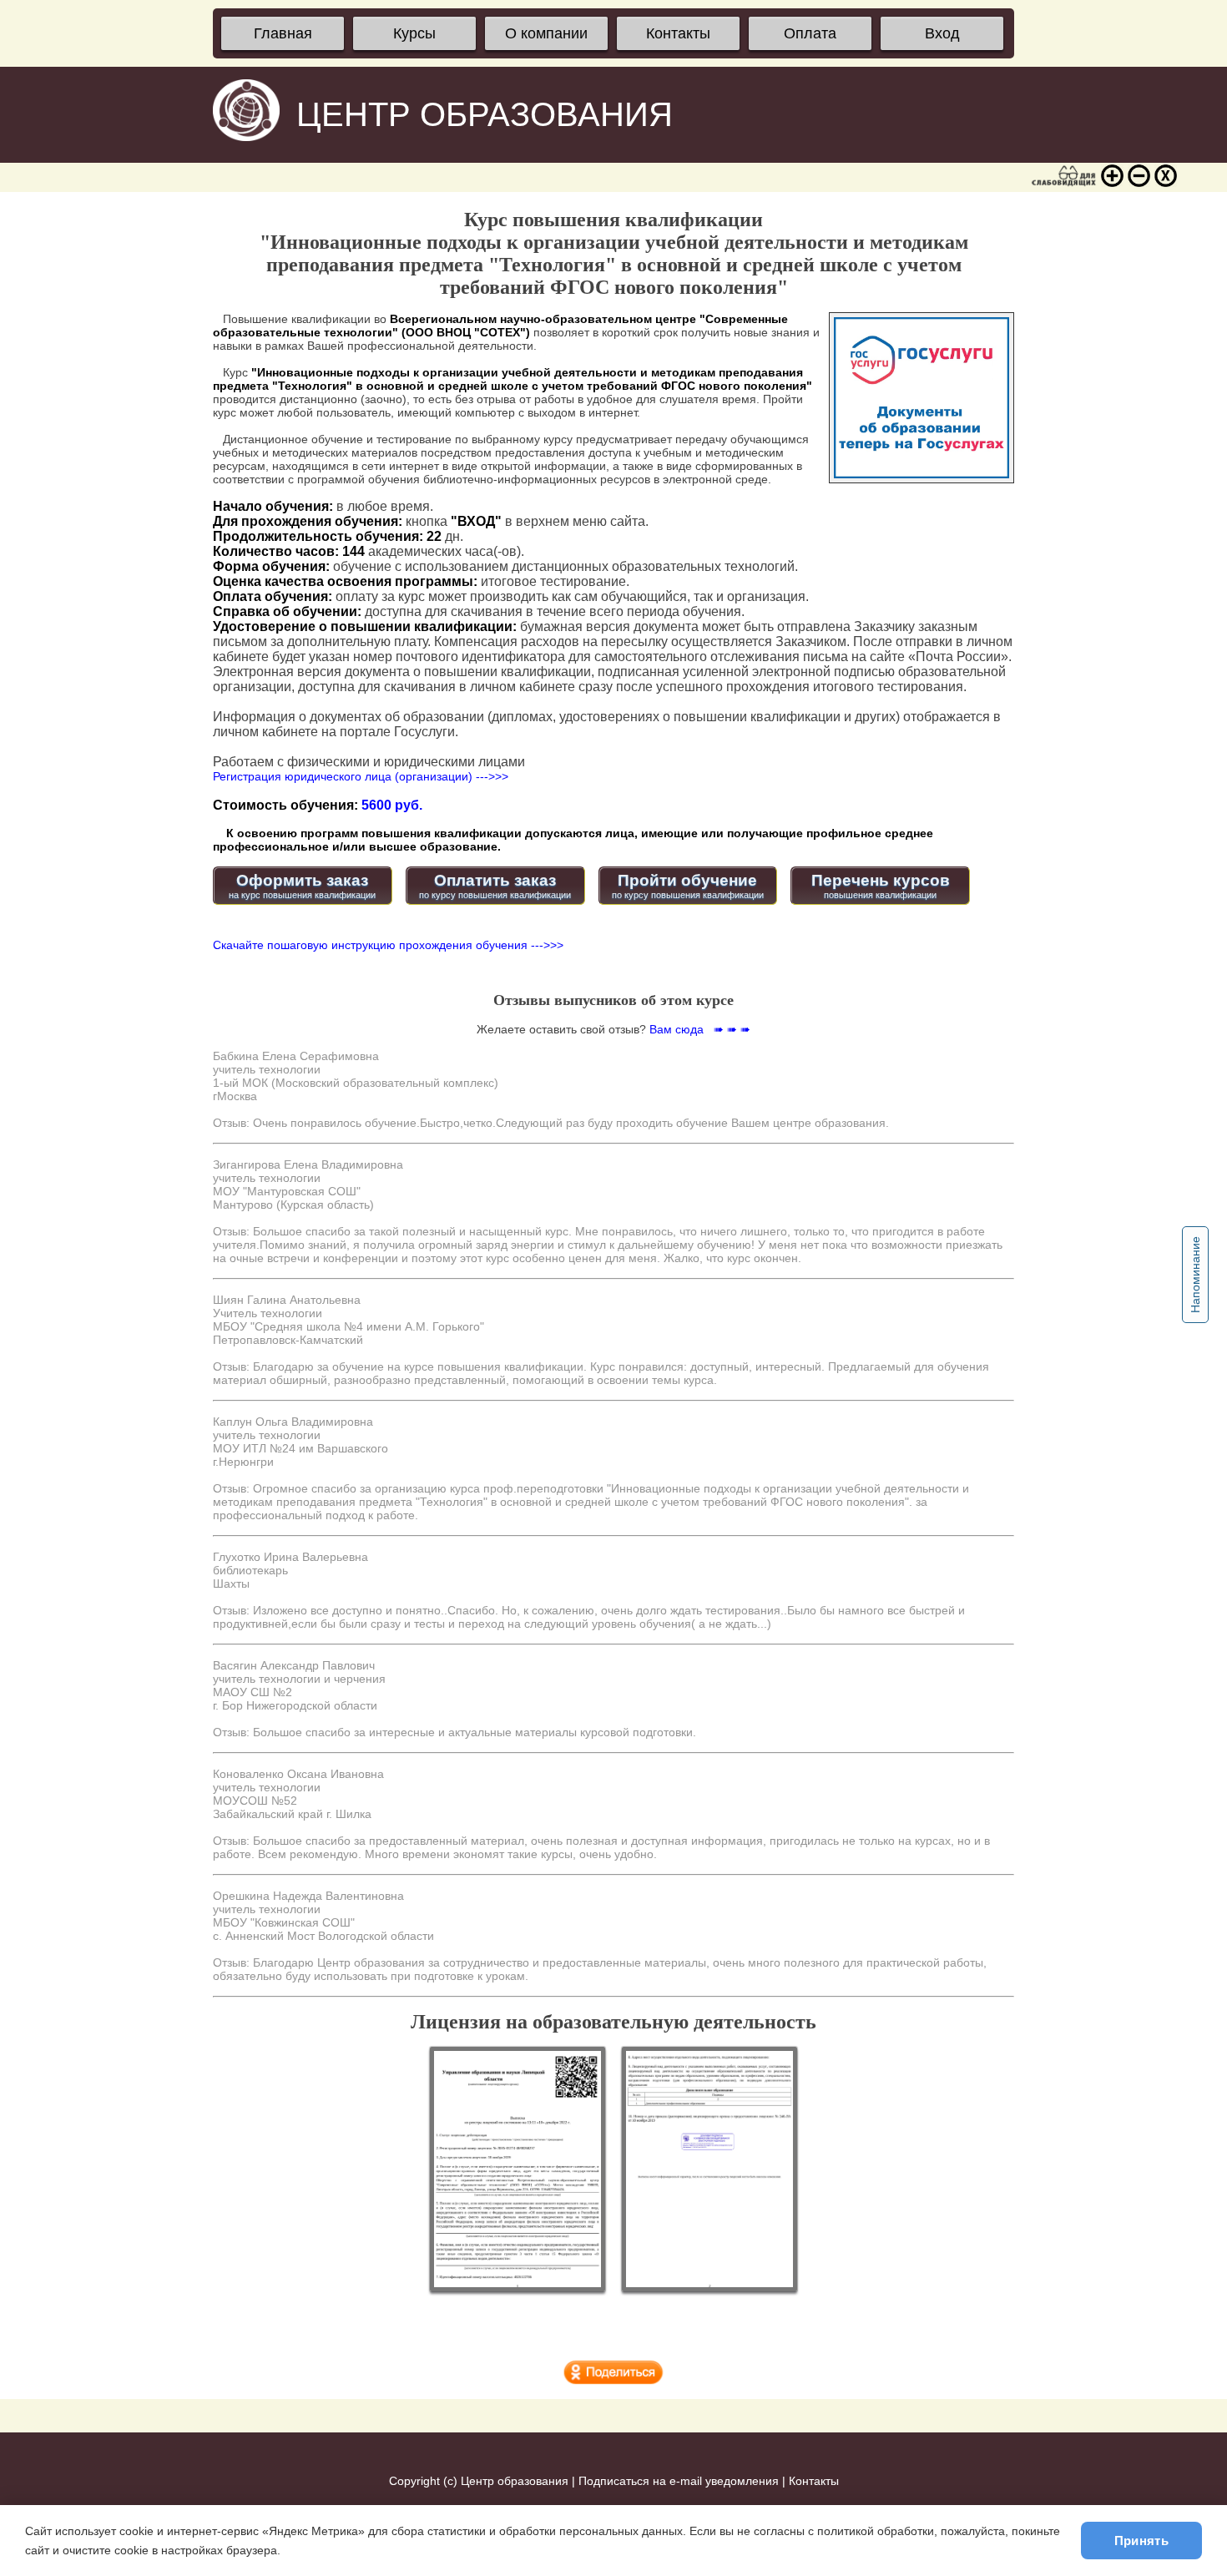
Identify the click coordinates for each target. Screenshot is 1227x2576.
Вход (942, 33)
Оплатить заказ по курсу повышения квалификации (495, 886)
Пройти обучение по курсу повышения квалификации (688, 886)
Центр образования (515, 2481)
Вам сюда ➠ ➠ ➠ (700, 1029)
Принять (1141, 2541)
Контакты (678, 33)
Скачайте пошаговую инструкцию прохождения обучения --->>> (388, 945)
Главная (283, 33)
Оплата (810, 33)
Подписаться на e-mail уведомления (679, 2481)
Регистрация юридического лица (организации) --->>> (361, 776)
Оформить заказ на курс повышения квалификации (302, 886)
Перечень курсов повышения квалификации (881, 886)
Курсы (414, 33)
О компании (546, 33)
